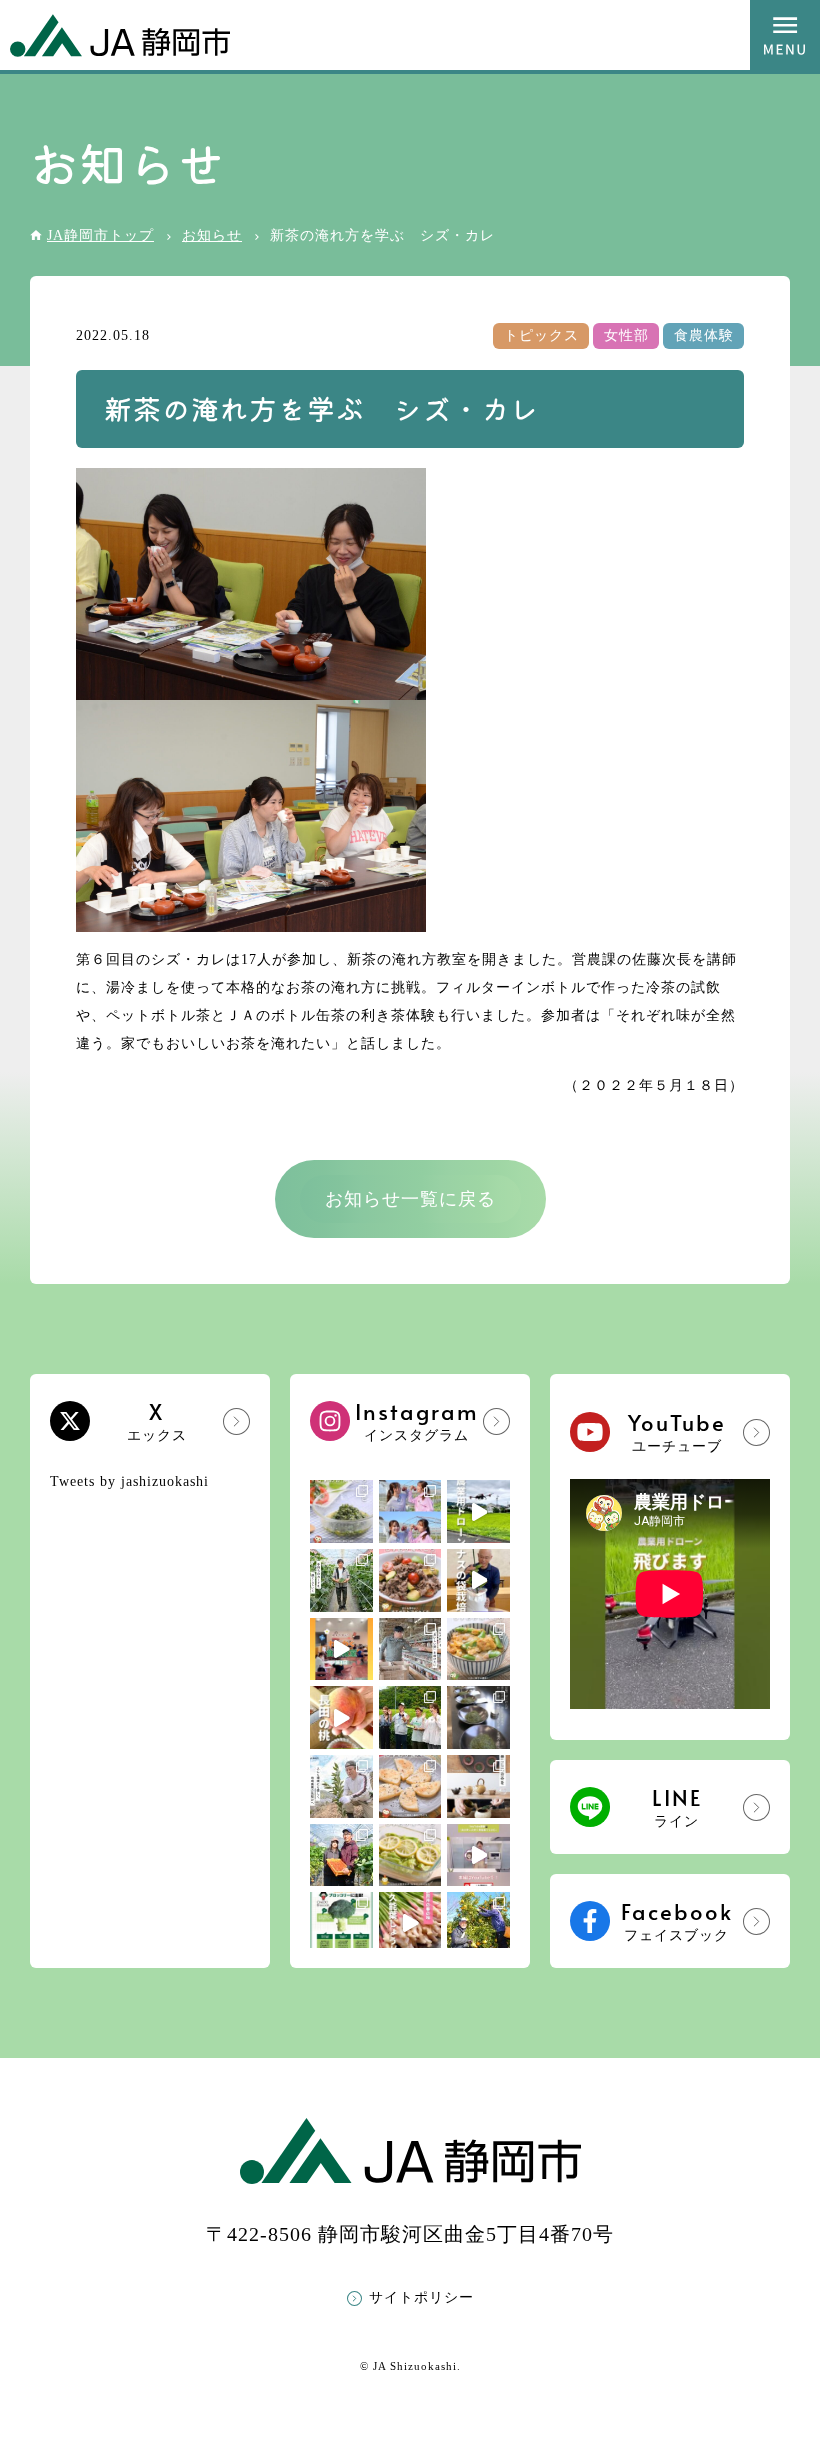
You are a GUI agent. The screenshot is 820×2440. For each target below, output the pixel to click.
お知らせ (212, 235)
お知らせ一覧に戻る (410, 1199)
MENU (785, 35)
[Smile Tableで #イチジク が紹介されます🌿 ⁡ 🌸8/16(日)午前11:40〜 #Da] (410, 1511)
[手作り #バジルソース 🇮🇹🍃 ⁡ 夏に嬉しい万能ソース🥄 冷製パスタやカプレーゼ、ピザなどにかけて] (341, 1511)
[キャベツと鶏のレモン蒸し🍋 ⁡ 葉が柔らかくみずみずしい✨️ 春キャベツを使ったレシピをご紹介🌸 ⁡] (410, 1855)
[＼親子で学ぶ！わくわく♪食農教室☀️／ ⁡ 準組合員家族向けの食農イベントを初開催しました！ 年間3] (341, 1649)
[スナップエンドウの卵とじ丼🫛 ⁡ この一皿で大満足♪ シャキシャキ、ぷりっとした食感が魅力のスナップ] (478, 1649)
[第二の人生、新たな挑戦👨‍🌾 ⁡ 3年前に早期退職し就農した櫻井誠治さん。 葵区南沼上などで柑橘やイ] (341, 1786)
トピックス (541, 335)
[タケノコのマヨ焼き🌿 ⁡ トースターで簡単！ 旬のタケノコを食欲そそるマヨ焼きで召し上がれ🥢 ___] (410, 1786)
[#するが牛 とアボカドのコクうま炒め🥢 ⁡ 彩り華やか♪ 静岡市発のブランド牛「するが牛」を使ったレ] (410, 1580)
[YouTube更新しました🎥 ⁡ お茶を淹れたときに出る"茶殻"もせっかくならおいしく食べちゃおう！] (478, 1855)
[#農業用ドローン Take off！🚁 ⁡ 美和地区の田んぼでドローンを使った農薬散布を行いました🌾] (478, 1511)
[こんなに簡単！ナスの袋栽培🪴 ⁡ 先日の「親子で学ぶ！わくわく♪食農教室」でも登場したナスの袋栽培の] (478, 1580)
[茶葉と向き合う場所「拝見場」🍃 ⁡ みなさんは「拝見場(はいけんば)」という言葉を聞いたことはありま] (478, 1717)
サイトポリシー (421, 2297)
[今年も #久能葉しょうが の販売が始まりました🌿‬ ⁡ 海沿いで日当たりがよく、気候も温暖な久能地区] (410, 1923)
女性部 (626, 335)
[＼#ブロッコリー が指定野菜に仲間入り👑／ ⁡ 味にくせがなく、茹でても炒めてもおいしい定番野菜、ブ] (341, 1923)
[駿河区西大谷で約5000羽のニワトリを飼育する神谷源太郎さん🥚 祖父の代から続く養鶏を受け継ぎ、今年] (410, 1649)
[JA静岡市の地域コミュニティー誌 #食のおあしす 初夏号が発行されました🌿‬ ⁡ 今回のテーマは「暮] (478, 1786)
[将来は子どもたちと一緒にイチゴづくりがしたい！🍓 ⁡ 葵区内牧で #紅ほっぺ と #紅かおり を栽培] (341, 1855)
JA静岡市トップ (100, 235)
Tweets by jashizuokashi (129, 1481)
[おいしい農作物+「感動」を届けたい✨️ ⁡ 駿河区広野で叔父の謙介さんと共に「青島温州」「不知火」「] (478, 1923)
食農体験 (704, 335)
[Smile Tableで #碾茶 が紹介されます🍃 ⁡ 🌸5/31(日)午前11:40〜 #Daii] (410, 1717)
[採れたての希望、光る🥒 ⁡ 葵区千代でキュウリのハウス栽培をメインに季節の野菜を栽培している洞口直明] (341, 1580)
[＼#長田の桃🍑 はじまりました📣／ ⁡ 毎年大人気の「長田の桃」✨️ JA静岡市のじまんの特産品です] (341, 1717)
